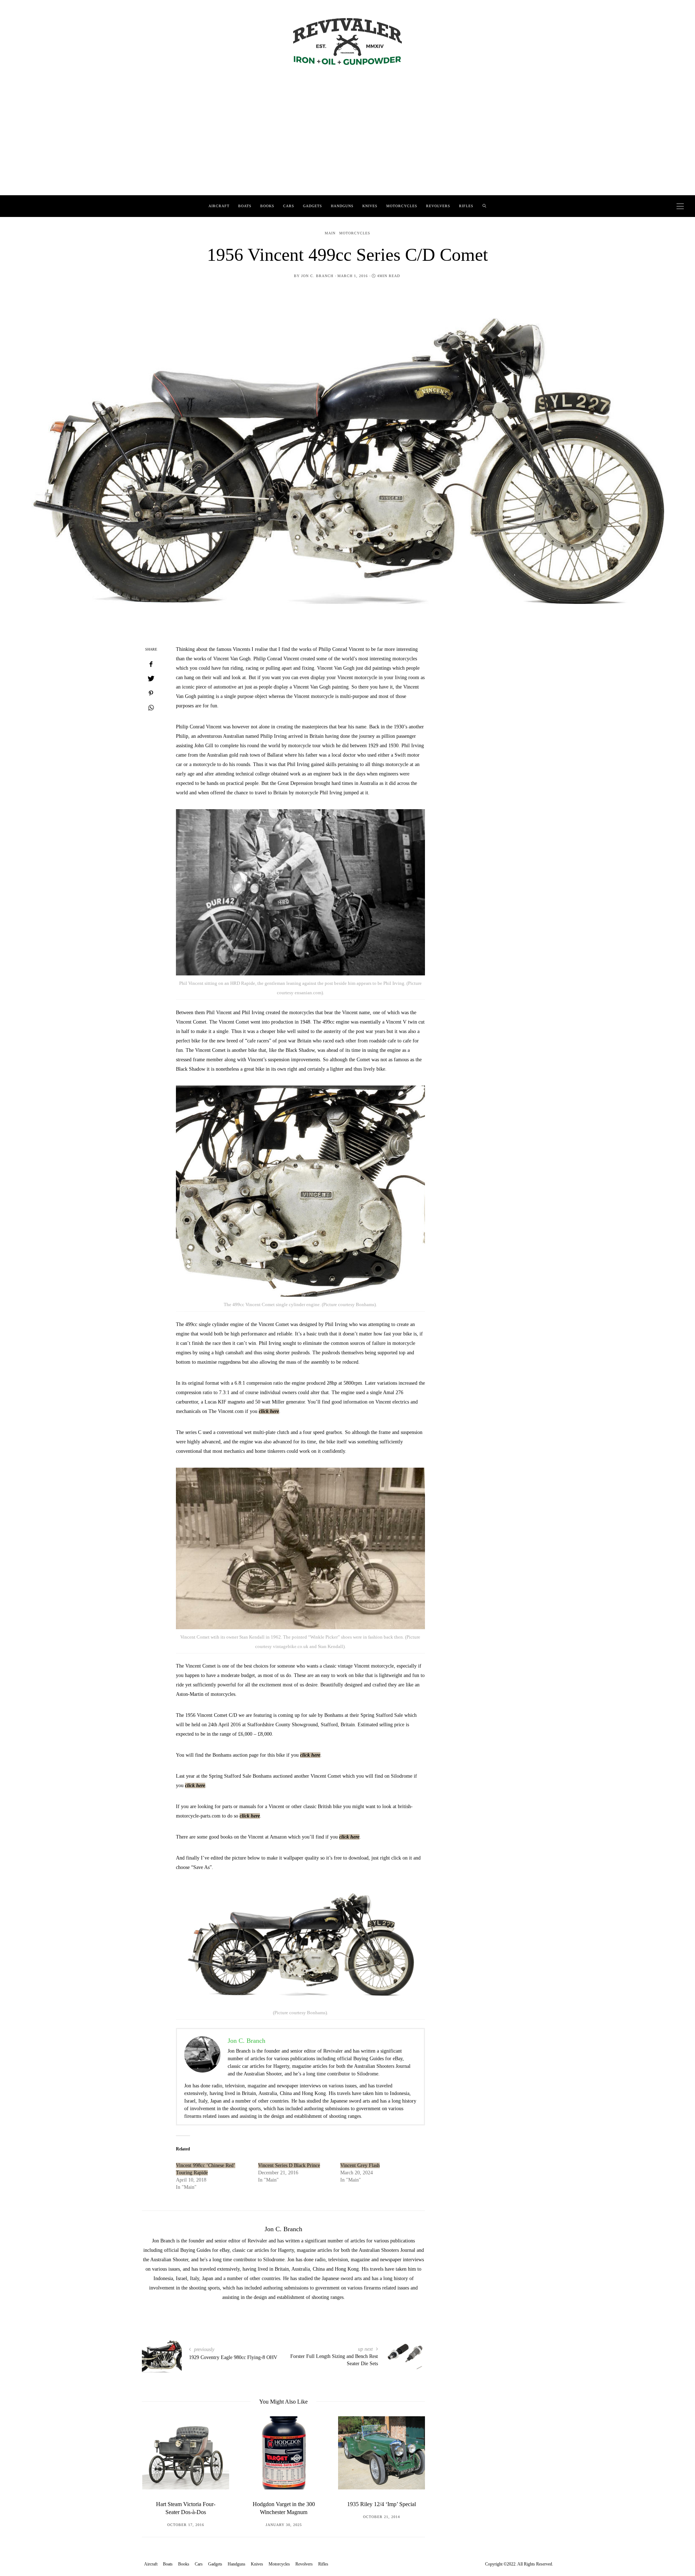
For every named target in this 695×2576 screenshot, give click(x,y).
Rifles (466, 206)
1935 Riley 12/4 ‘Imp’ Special (283, 2504)
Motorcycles (402, 206)
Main (330, 233)
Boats (245, 206)
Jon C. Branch (317, 276)
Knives (370, 206)
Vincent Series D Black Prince (289, 2165)
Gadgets (313, 206)
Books (267, 206)
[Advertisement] (347, 141)
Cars (289, 206)
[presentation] (158, 2466)
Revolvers (438, 206)
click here (269, 1411)
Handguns (342, 206)
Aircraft (219, 206)
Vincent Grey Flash (360, 2165)
